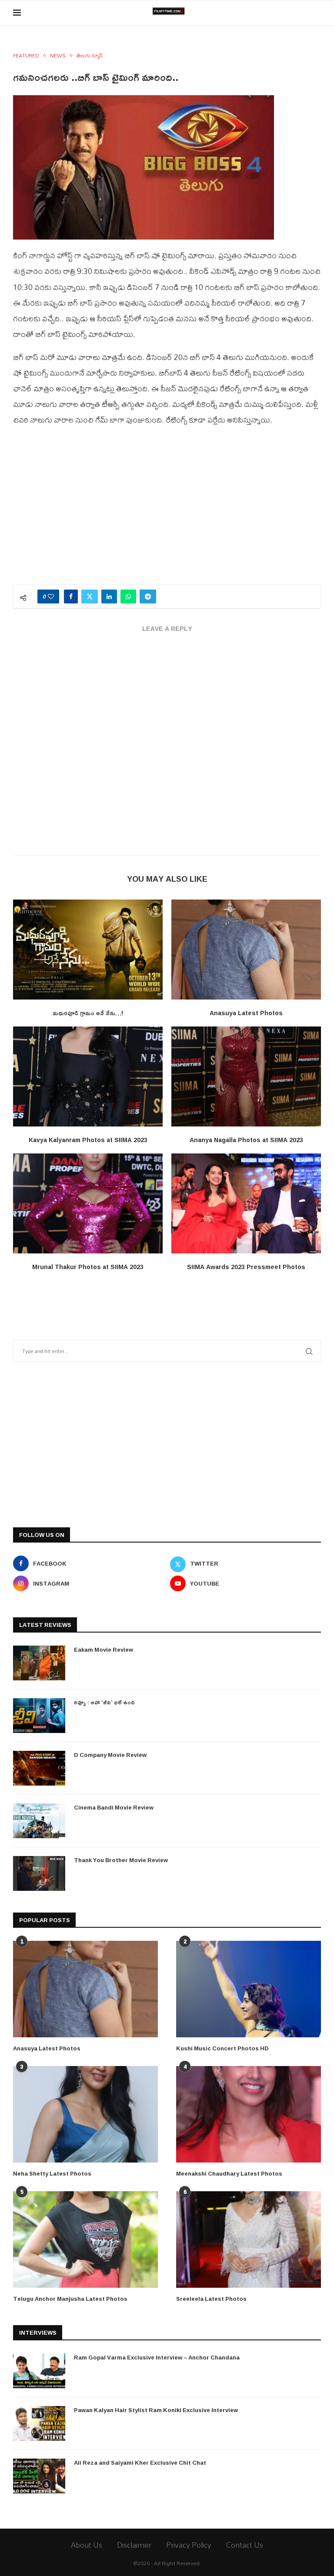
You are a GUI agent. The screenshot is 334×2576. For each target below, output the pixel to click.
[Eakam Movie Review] (39, 1663)
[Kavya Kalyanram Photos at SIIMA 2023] (88, 1076)
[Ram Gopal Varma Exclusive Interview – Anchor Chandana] (39, 2371)
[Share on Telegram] (148, 597)
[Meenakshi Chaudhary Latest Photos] (249, 2114)
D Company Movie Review (110, 1755)
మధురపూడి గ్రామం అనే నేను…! (88, 1013)
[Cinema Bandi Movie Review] (39, 1821)
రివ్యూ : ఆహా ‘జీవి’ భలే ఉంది (104, 1702)
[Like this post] (51, 597)
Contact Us (245, 2545)
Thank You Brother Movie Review (121, 1860)
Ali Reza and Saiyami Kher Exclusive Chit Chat (140, 2463)
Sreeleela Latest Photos (211, 2299)
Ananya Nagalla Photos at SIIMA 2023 (246, 1140)
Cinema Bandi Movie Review (114, 1807)
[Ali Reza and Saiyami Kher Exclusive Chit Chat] (39, 2476)
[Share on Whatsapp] (128, 597)
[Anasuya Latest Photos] (246, 949)
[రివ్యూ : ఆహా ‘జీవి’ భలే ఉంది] (39, 1716)
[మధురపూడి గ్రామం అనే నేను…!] (88, 949)
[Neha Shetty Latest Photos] (85, 2114)
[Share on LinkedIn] (109, 597)
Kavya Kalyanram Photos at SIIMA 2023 (88, 1140)
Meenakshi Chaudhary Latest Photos (229, 2173)
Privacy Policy (189, 2545)
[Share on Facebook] (71, 597)
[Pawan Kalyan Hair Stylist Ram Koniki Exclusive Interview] (39, 2423)
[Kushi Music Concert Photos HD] (249, 1989)
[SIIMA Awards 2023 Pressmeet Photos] (246, 1203)
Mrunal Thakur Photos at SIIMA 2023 (88, 1267)
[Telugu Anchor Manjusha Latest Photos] (85, 2239)
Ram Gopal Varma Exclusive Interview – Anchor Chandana (157, 2357)
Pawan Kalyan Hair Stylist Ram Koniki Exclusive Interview (156, 2410)
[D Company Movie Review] (39, 1768)
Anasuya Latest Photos (246, 1013)
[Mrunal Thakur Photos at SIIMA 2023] (88, 1203)
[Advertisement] (167, 510)
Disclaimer (134, 2545)
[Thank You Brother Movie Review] (39, 1873)
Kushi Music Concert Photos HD (222, 2048)
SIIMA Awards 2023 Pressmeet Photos (246, 1267)
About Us (87, 2545)
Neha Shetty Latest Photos (52, 2173)
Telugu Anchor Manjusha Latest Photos (70, 2299)
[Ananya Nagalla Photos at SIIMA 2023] (246, 1076)
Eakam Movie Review (104, 1650)
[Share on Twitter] (90, 597)
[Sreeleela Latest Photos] (249, 2239)
